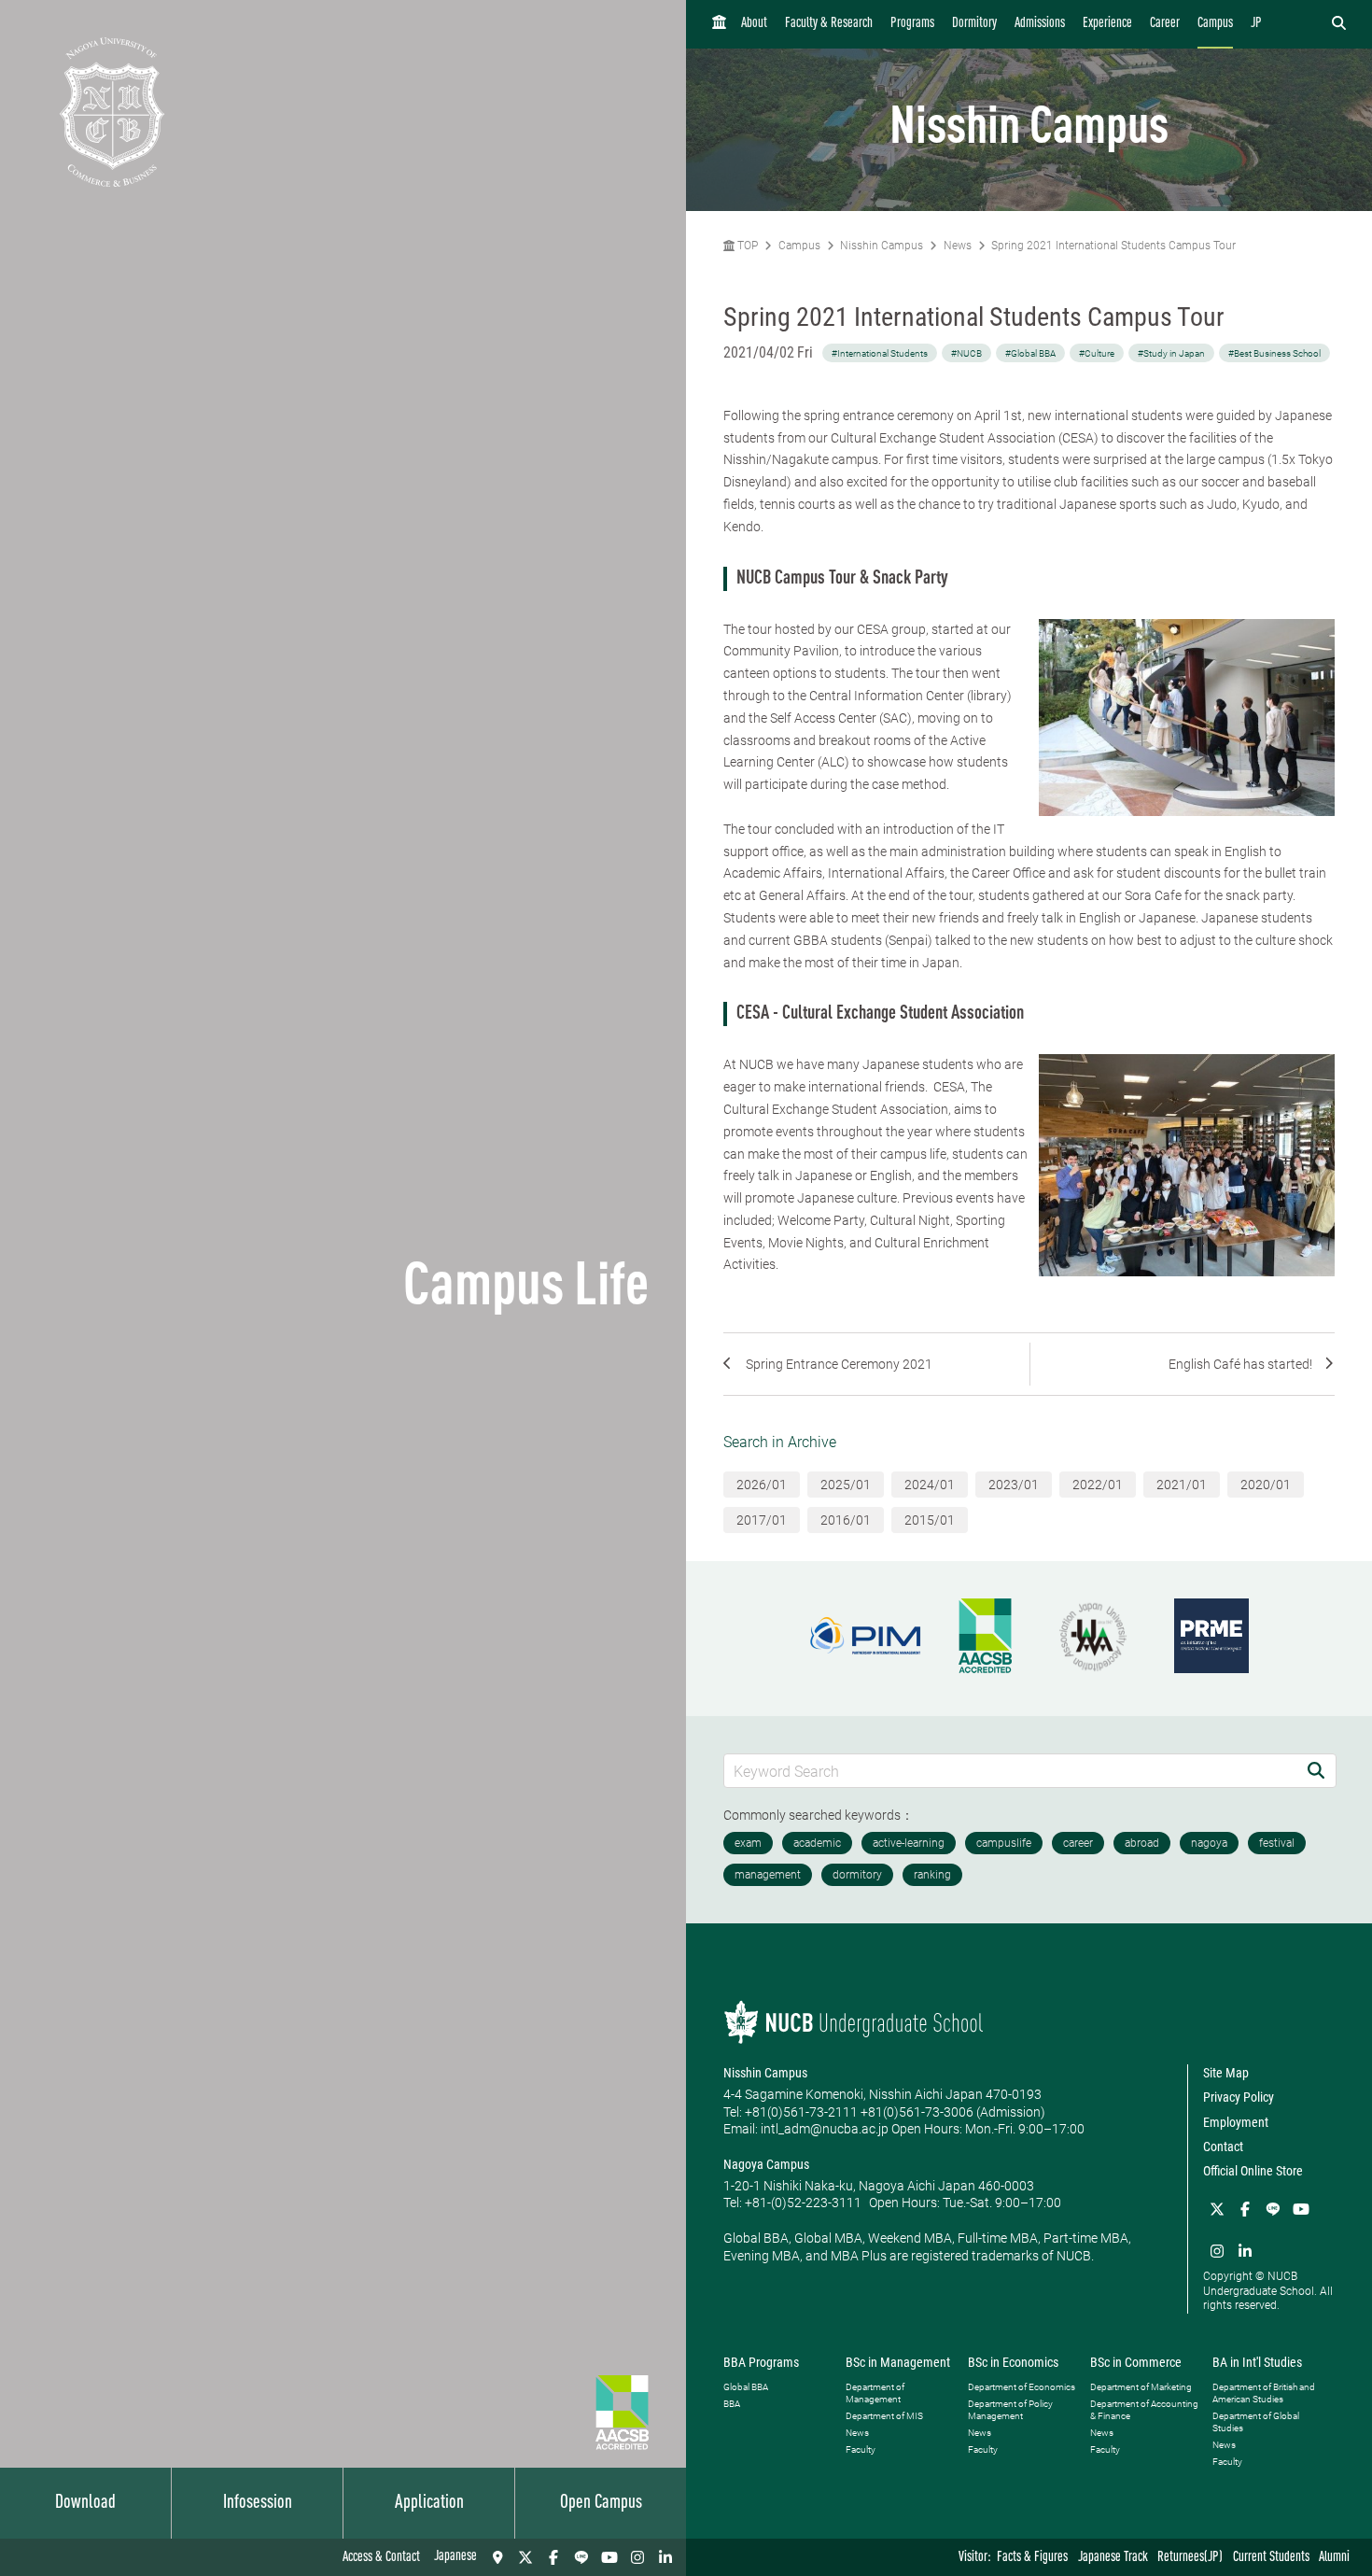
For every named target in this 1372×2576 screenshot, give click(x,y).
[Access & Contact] (497, 2557)
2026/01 (762, 1485)
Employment (1236, 2122)
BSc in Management (898, 2362)
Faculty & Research (829, 24)
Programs (912, 24)
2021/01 (1182, 1485)
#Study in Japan (1171, 353)
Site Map (1226, 2073)
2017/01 (762, 1520)
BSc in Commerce (1136, 2362)
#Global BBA (1030, 353)
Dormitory (974, 24)
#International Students (880, 353)
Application (429, 2503)
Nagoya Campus (766, 2164)
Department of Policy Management (1010, 2410)
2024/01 (930, 1485)
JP (1256, 24)
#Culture (1097, 353)
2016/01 (846, 1520)
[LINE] (581, 2557)
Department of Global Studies (1256, 2422)
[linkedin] (665, 2557)
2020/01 (1266, 1485)
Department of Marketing (1141, 2387)
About (754, 24)
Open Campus (601, 2503)
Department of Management (875, 2393)
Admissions (1040, 24)
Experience (1107, 24)
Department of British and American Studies (1264, 2393)
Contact (1223, 2147)
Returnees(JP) (1190, 2558)
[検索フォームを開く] (1339, 24)
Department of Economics (1022, 2387)
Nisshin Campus (882, 246)
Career (1165, 24)
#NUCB (966, 353)
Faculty (861, 2449)
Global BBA (746, 2387)
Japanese (455, 2557)
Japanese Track (1113, 2558)
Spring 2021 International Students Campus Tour (1113, 246)
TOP (746, 246)
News (958, 246)
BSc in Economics (1013, 2362)
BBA (732, 2404)
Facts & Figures (1032, 2558)
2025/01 (846, 1485)
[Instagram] (637, 2557)
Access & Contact (381, 2558)
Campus (1215, 24)
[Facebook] (553, 2557)
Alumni (1334, 2558)
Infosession (258, 2503)
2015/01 (930, 1520)
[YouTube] (609, 2557)
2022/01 (1098, 1485)
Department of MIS (884, 2416)
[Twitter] (525, 2557)
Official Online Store (1253, 2171)
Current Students (1271, 2558)
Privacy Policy (1239, 2097)
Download (85, 2503)
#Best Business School (1274, 353)
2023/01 (1014, 1485)
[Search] (1316, 1771)
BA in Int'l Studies (1257, 2362)
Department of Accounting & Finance (1144, 2410)
